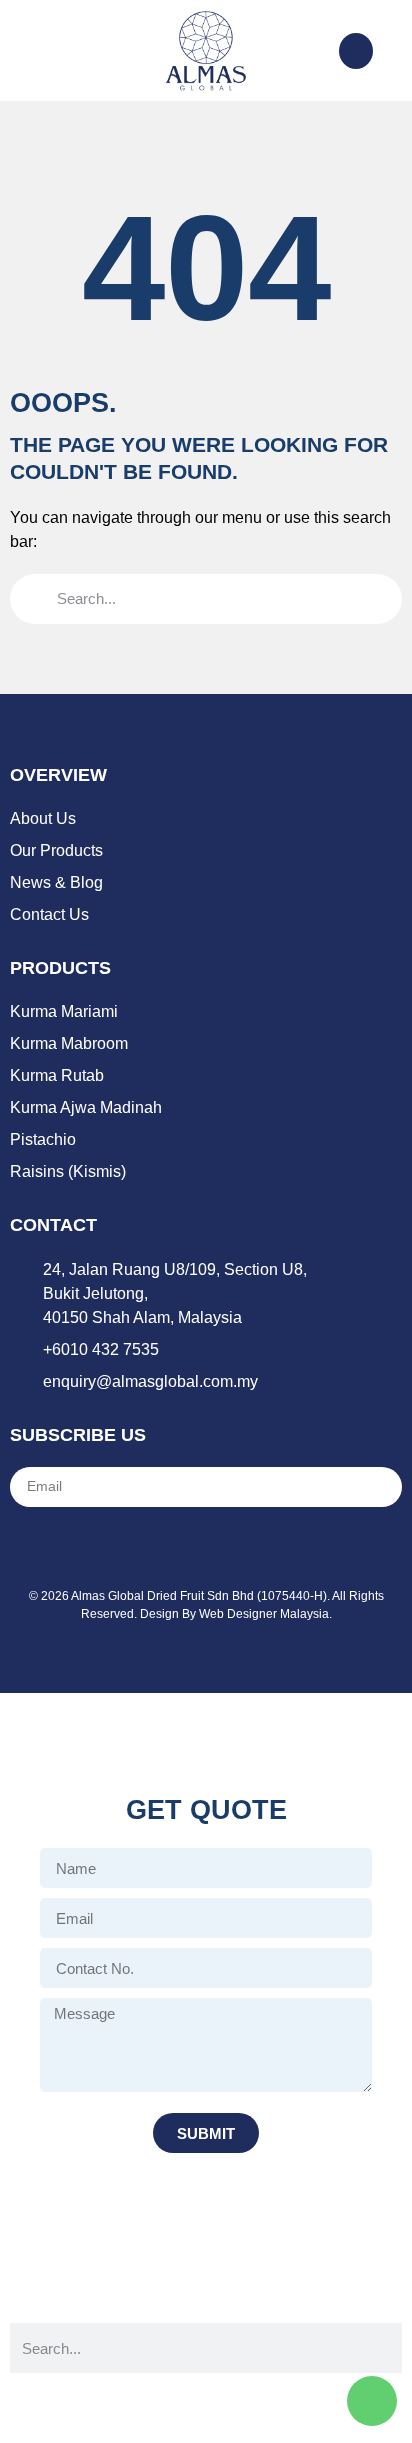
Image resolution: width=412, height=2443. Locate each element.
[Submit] (363, 1487)
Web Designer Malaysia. (265, 1614)
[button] (24, 51)
